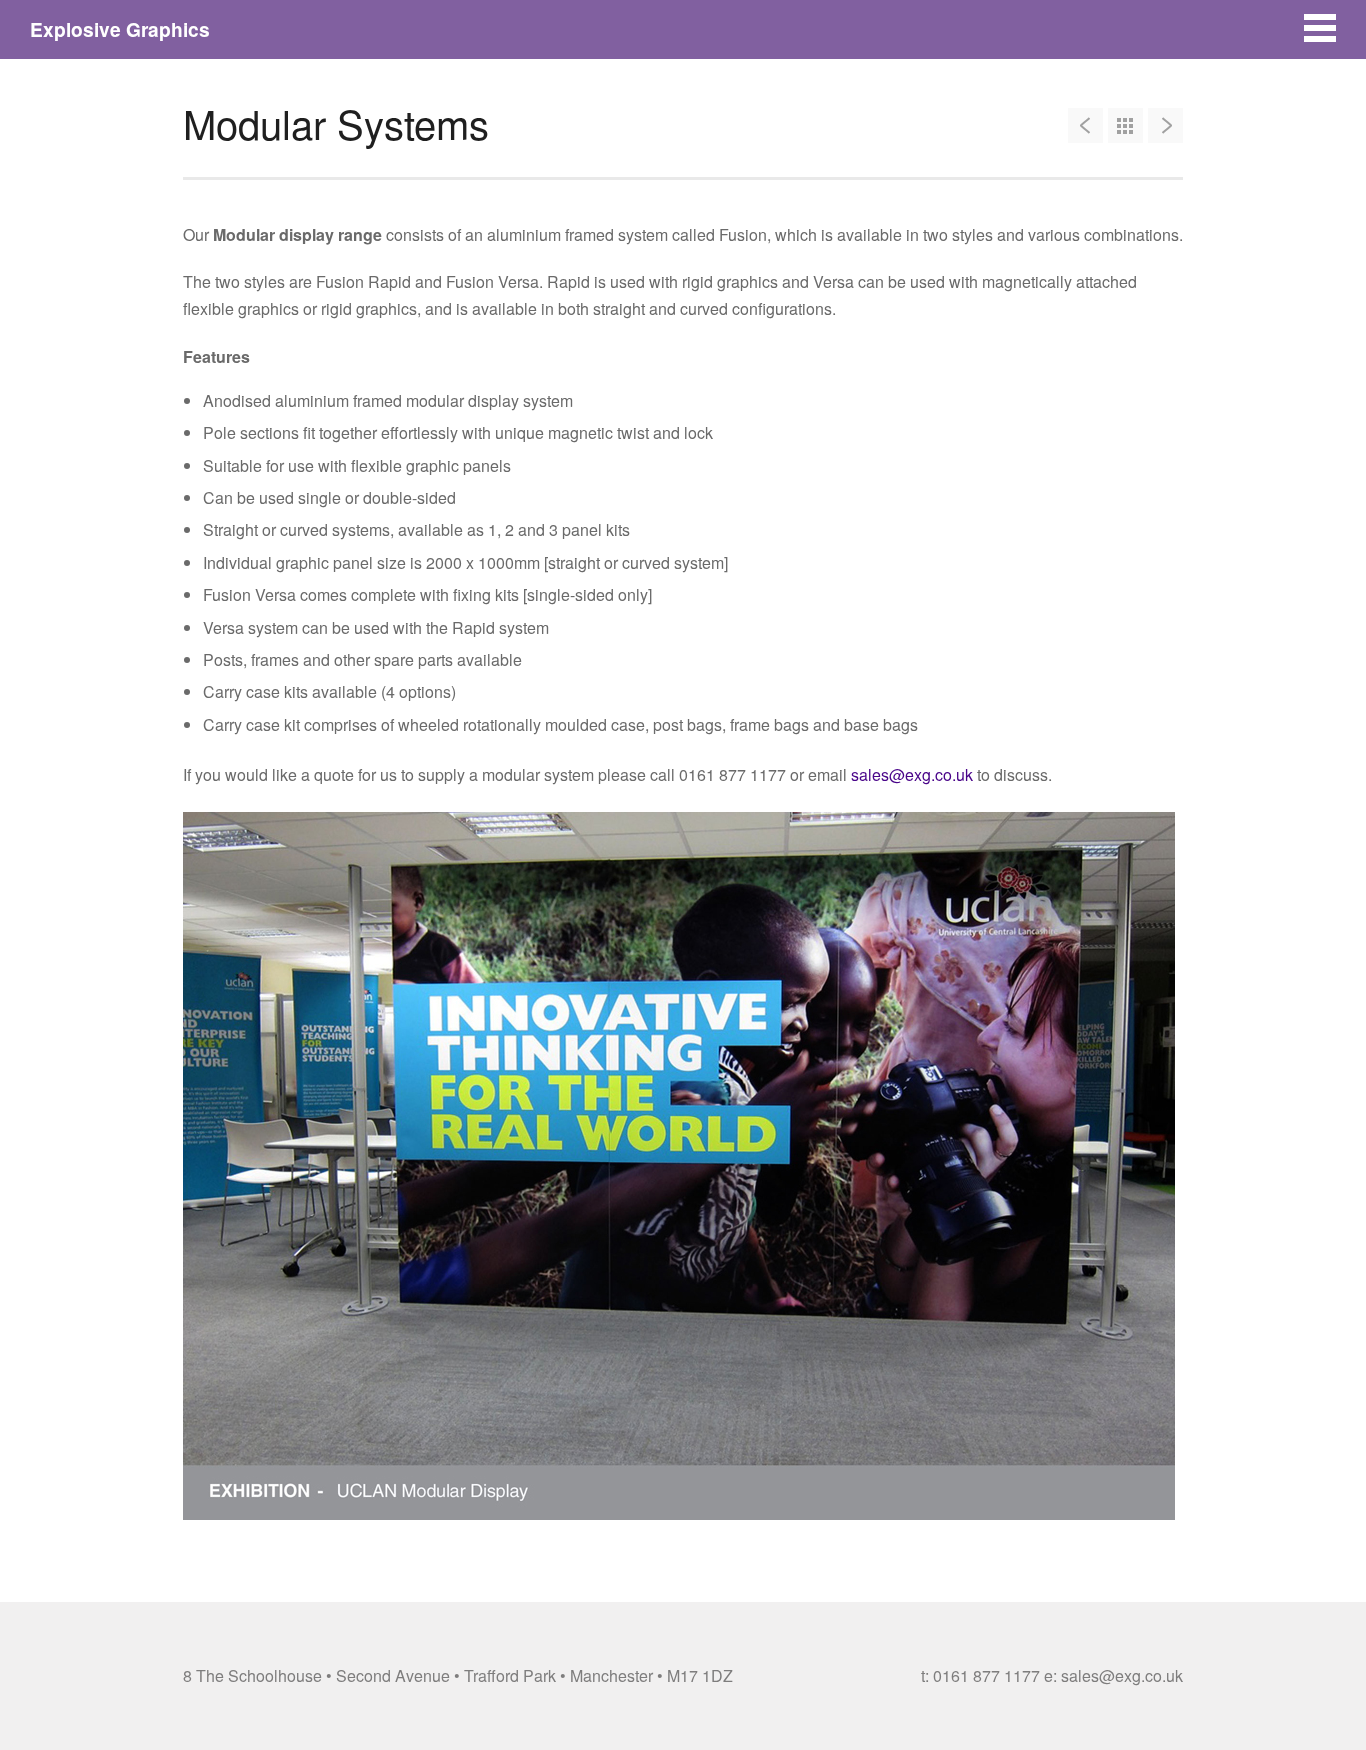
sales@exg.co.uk (912, 774)
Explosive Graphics (120, 29)
